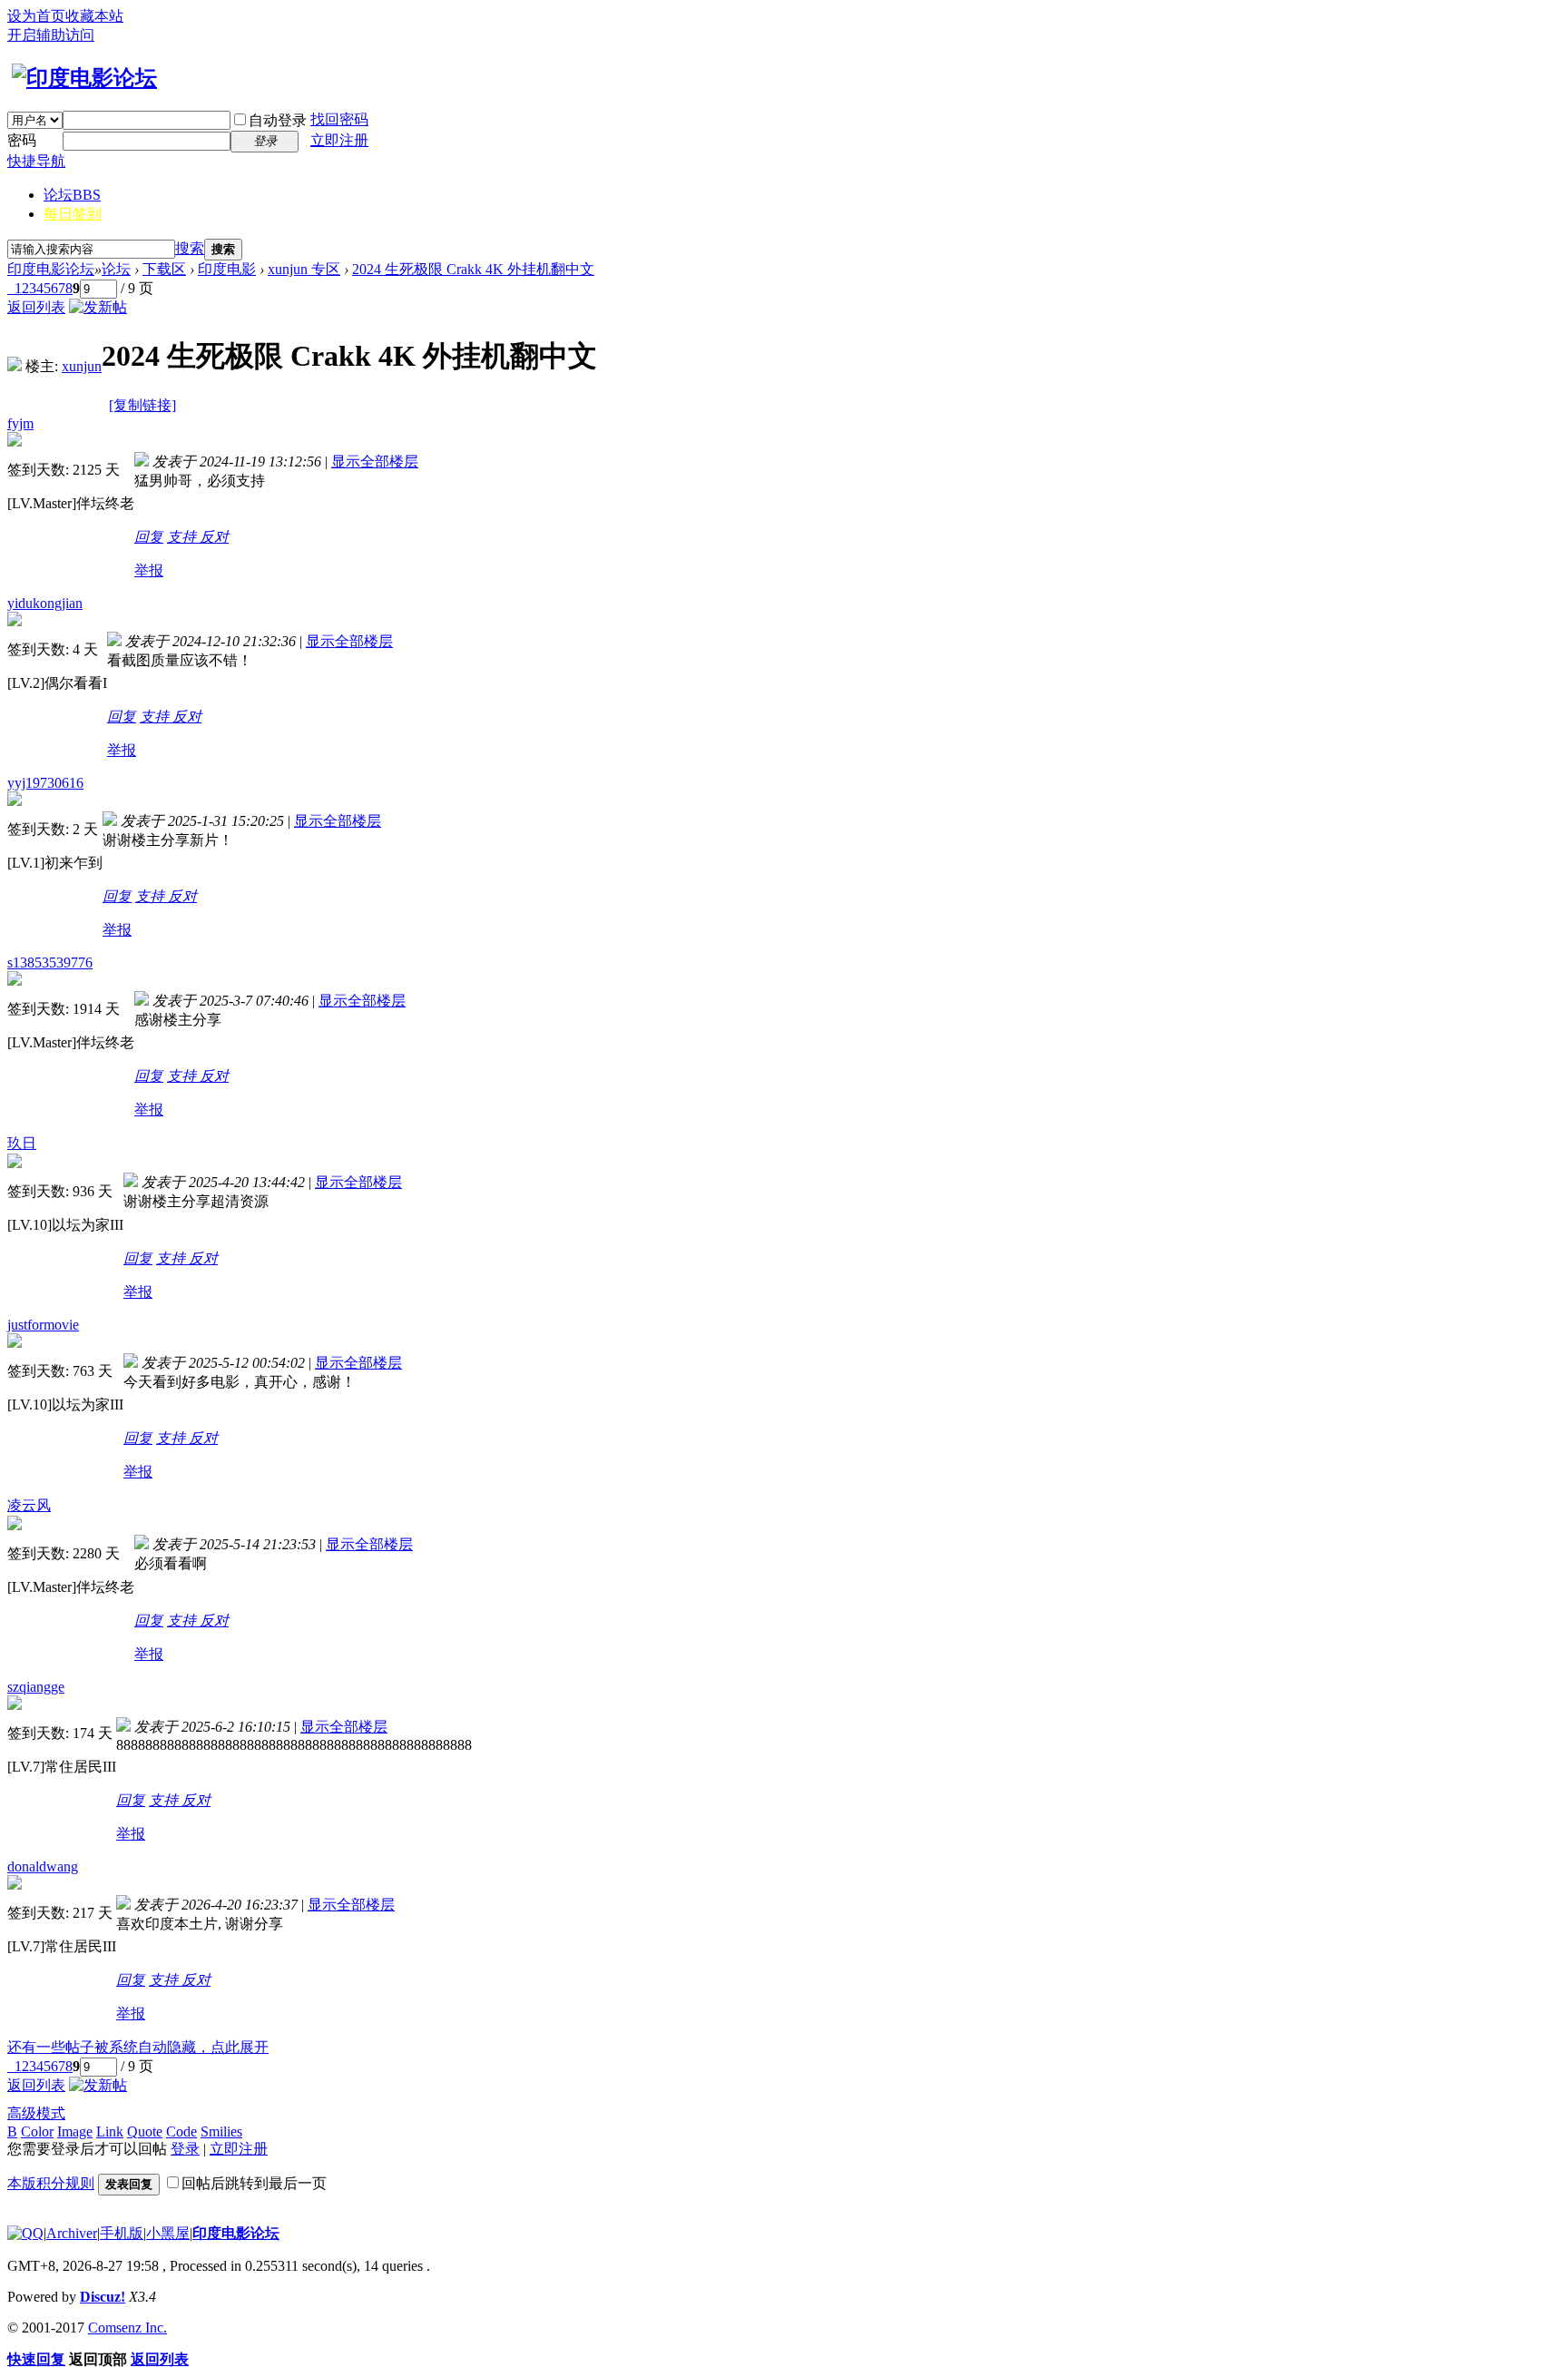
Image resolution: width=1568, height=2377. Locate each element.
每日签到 (73, 214)
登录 (185, 2149)
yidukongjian (45, 603)
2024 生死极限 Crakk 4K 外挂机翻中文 (473, 269)
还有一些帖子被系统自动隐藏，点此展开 (138, 2047)
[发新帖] (98, 307)
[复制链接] (142, 405)
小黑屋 (168, 2233)
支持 (183, 537)
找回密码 (339, 119)
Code (181, 2131)
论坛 (72, 195)
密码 (22, 140)
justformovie (43, 1325)
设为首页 (36, 16)
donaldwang (43, 1866)
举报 (149, 570)
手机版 (122, 2233)
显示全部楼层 (375, 462)
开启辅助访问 (51, 35)
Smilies (221, 2131)
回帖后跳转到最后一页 (254, 2183)
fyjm (20, 423)
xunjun (82, 366)
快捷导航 (36, 161)
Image (75, 2131)
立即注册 (339, 140)
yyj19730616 (45, 783)
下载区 (164, 269)
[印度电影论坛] (82, 78)
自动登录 (278, 120)
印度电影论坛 (51, 269)
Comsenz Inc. (127, 2328)
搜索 (190, 248)
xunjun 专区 (304, 269)
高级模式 (36, 2113)
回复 (149, 537)
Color (37, 2131)
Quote (145, 2131)
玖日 (22, 1143)
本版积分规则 (51, 2183)
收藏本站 (94, 16)
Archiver (72, 2233)
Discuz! (103, 2297)
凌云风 (29, 1505)
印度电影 (227, 269)
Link (110, 2131)
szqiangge (36, 1687)
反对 (214, 537)
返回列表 (36, 307)
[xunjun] (15, 366)
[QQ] (25, 2233)
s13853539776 (50, 963)
